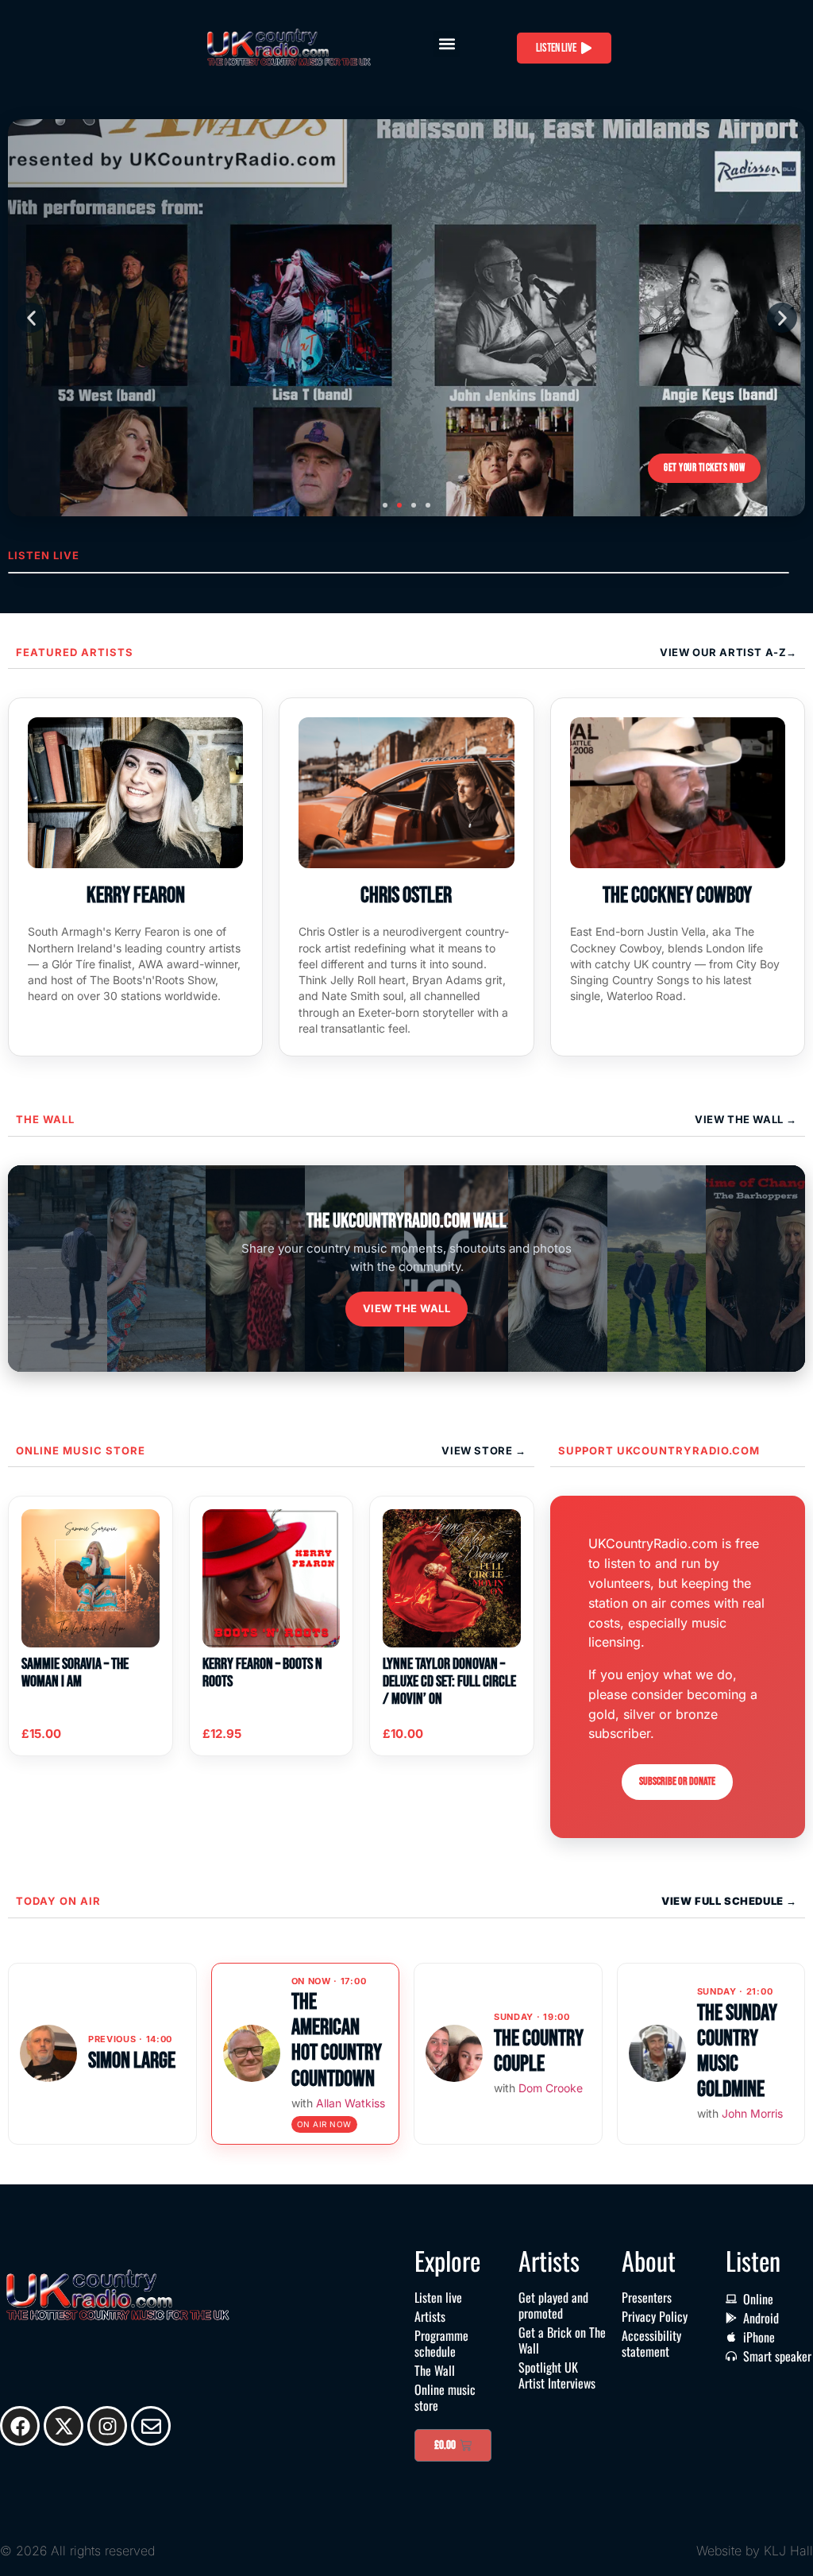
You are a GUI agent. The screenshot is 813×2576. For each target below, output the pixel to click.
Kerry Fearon (136, 896)
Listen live (438, 2297)
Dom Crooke (551, 2088)
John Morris (752, 2113)
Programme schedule (441, 2343)
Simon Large (132, 2061)
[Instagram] (107, 2426)
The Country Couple (539, 2051)
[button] (447, 44)
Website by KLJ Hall (755, 2551)
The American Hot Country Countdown (337, 2041)
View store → (484, 1450)
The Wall (45, 1119)
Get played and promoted (553, 2305)
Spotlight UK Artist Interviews (557, 2375)
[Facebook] (20, 2426)
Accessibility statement (651, 2343)
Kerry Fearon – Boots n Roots (262, 1673)
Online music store (81, 1450)
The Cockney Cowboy (677, 896)
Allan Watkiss (351, 2103)
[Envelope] (151, 2426)
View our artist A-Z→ (728, 652)
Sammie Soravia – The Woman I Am (75, 1673)
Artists (430, 2316)
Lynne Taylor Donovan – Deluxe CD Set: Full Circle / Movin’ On (449, 1682)
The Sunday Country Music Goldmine (737, 2052)
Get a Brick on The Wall (562, 2340)
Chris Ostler (406, 896)
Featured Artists (75, 652)
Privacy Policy (655, 2316)
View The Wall (740, 1119)
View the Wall (407, 1308)
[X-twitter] (64, 2426)
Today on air (58, 1901)
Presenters (647, 2297)
